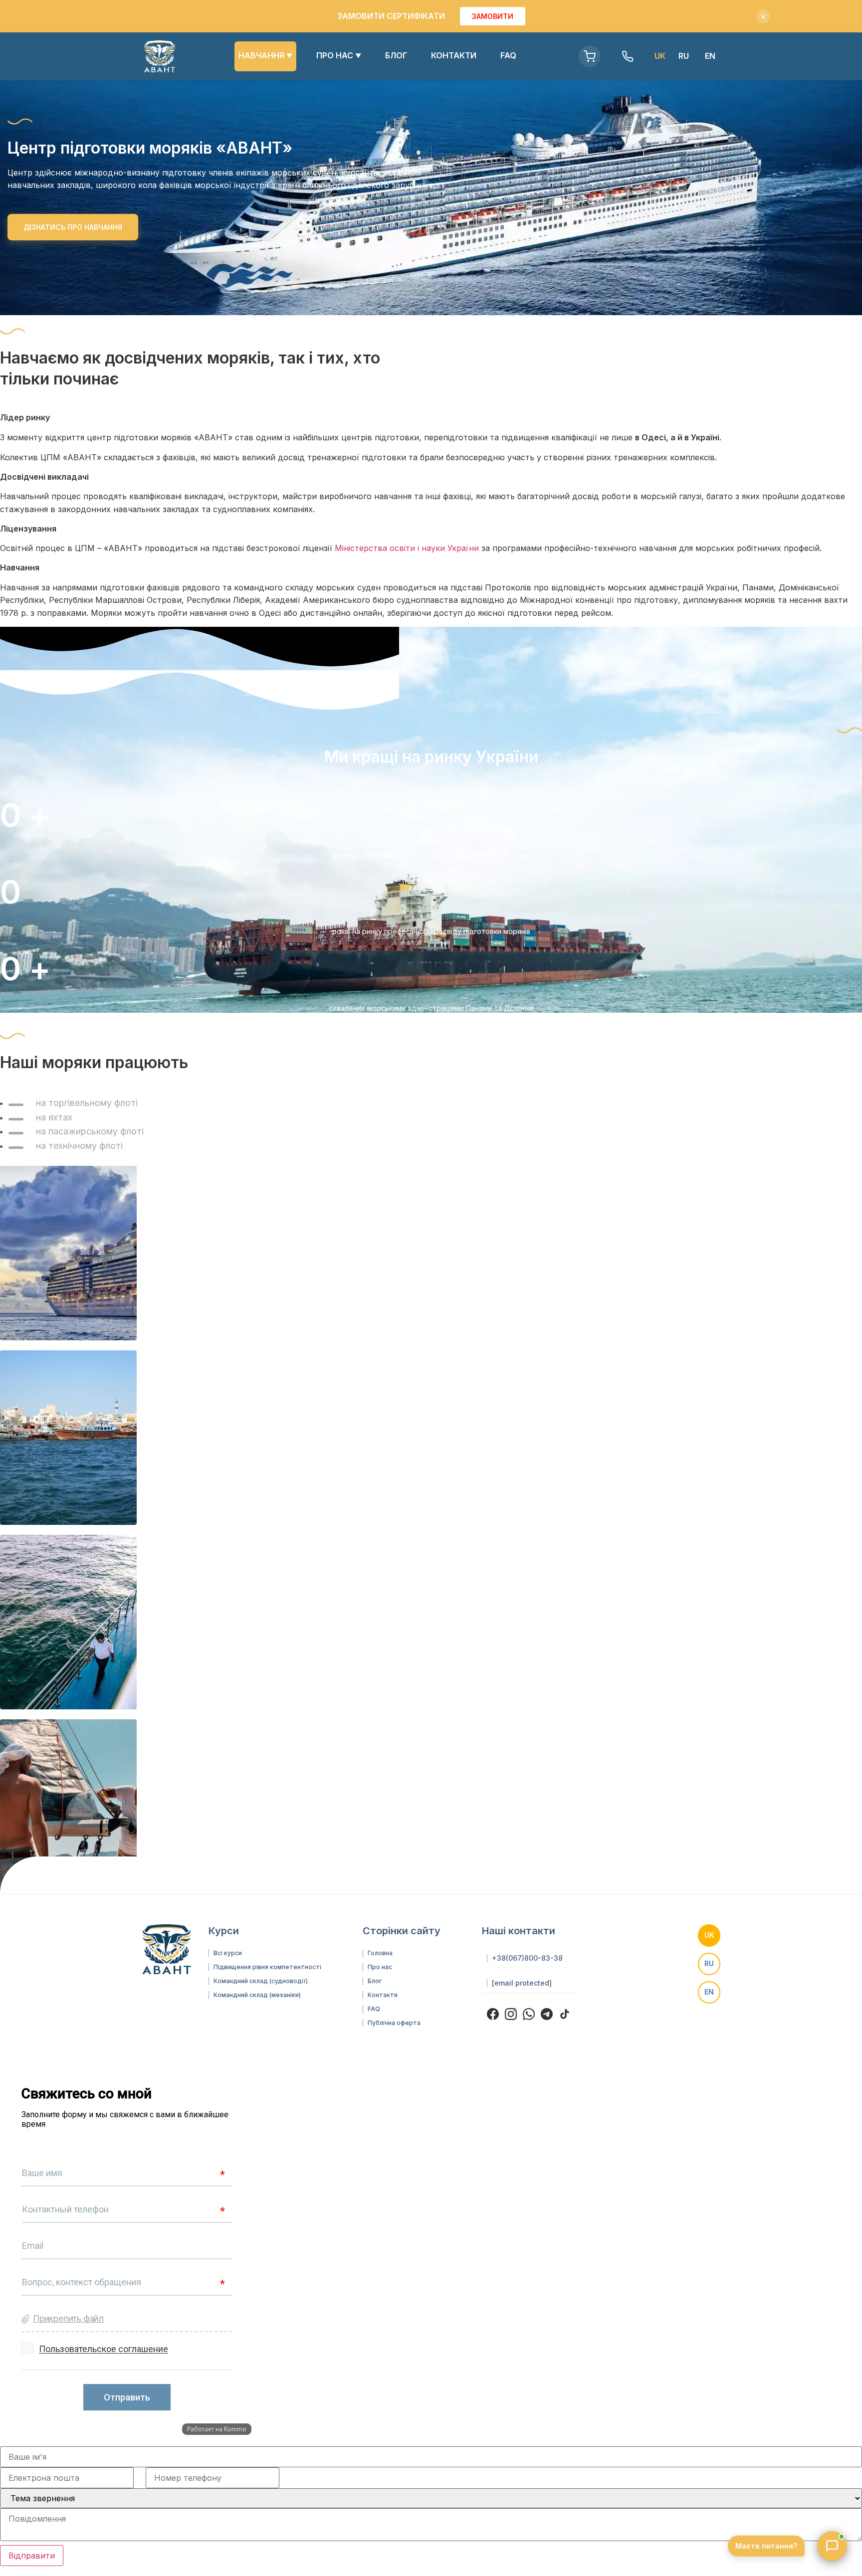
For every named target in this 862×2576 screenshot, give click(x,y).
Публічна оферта (394, 2023)
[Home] (160, 56)
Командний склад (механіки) (257, 1995)
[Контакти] (628, 56)
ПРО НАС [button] (339, 55)
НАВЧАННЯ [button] (265, 55)
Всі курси (228, 1953)
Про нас (380, 1967)
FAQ (508, 55)
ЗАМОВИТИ (493, 16)
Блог (375, 1981)
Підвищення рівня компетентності (267, 1967)
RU (684, 56)
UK (709, 1935)
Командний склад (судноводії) (261, 1981)
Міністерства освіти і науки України (407, 548)
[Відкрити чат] (832, 2546)
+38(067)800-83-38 (527, 1958)
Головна (380, 1953)
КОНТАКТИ (454, 55)
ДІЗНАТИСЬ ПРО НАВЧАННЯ (73, 227)
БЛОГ (396, 55)
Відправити (32, 2556)
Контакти (383, 1995)
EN (710, 56)
